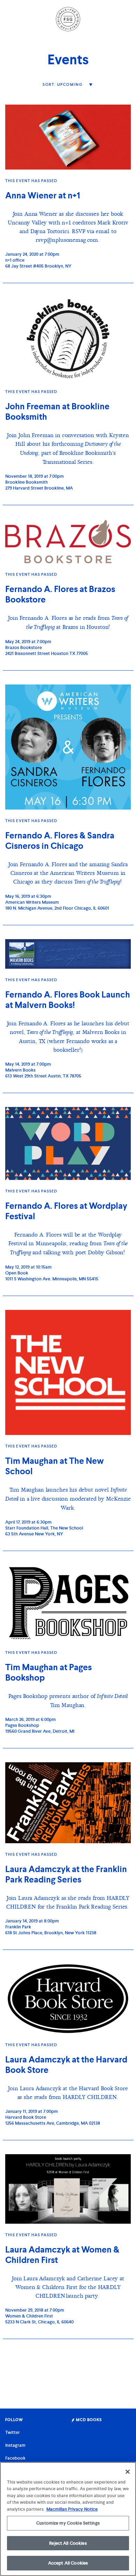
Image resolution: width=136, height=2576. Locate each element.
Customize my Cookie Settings (68, 2523)
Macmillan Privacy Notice (72, 2509)
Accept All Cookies (68, 2563)
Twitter (13, 2432)
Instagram (15, 2445)
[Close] (128, 2472)
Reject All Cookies (68, 2543)
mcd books (89, 2420)
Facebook (15, 2458)
